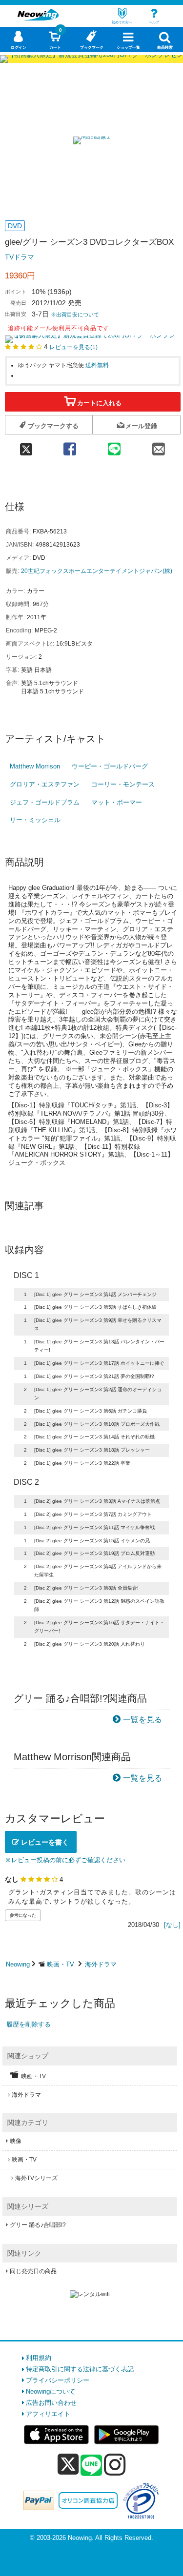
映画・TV (61, 1964)
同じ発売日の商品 (33, 2271)
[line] (91, 2466)
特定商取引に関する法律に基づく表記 (80, 2369)
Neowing (18, 1964)
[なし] (172, 1925)
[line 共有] (114, 446)
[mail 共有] (158, 446)
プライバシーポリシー (58, 2380)
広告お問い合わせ (51, 2403)
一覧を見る (142, 1720)
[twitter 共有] (26, 446)
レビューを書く (44, 1842)
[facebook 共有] (70, 446)
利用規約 (39, 2358)
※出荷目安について (75, 315)
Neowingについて (51, 2391)
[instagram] (115, 2464)
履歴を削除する (29, 2024)
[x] (68, 2465)
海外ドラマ (101, 1964)
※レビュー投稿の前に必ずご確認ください (65, 1860)
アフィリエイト (48, 2414)
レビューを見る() (73, 347)
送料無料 (97, 365)
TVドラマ (20, 257)
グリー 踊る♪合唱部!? (38, 2225)
